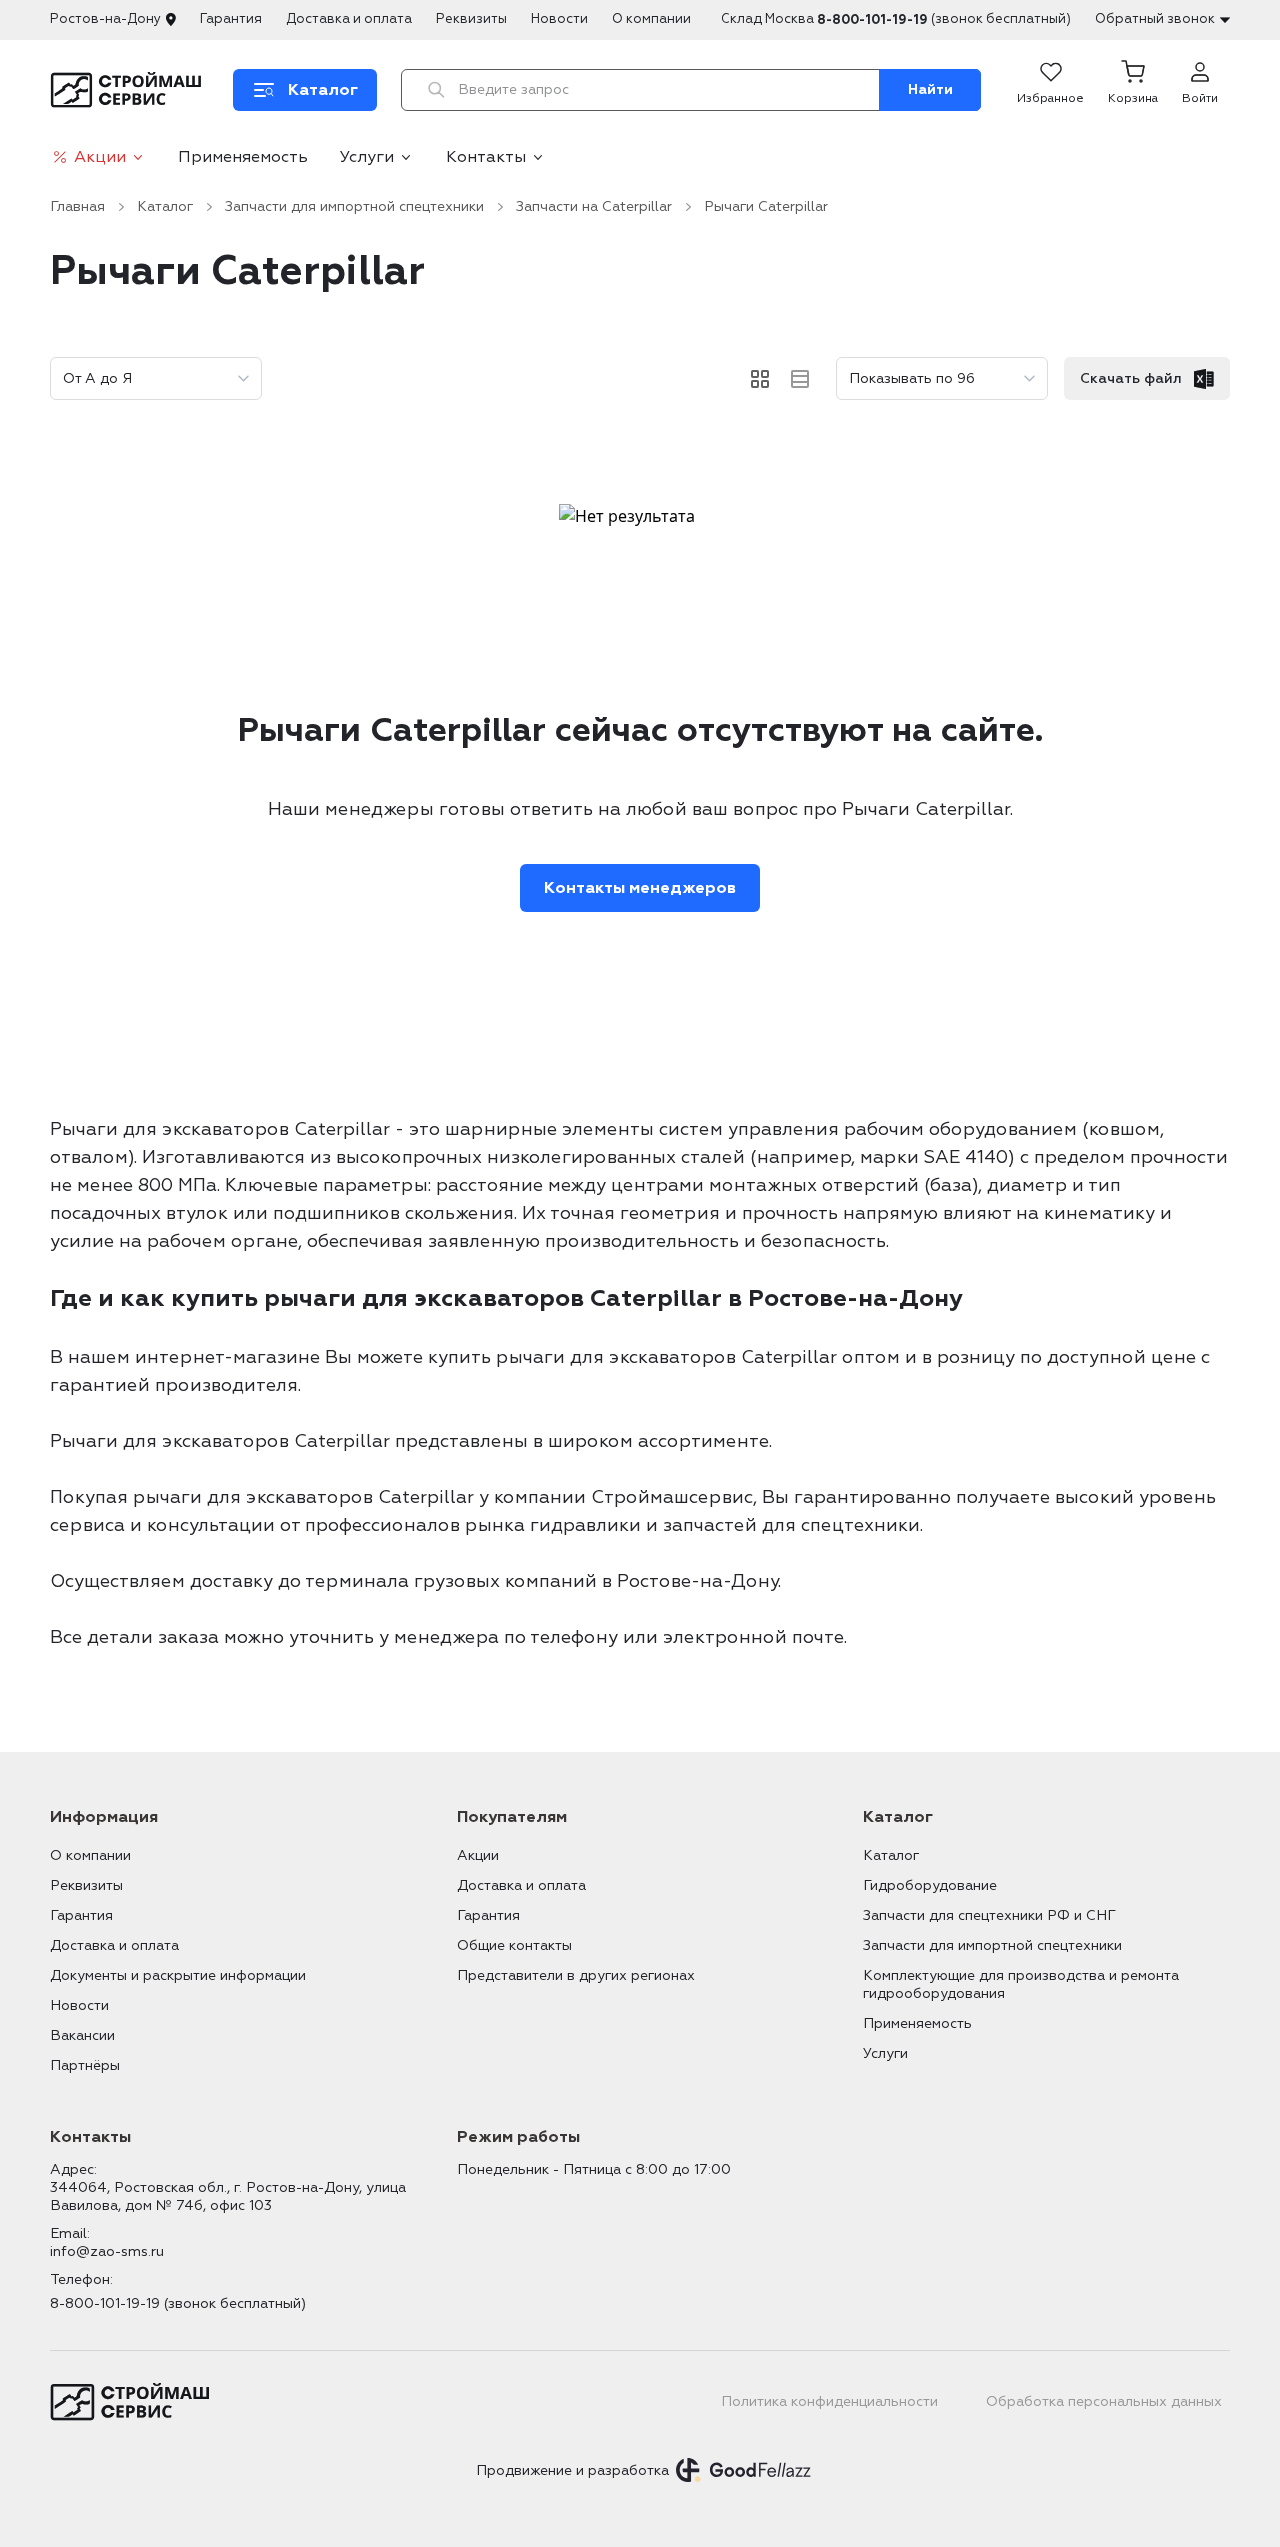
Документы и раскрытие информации (178, 1975)
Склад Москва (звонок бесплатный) (896, 19)
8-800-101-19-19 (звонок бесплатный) (178, 2303)
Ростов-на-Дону (105, 19)
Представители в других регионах (576, 1975)
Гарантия (231, 19)
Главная (77, 206)
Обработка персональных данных (1104, 2401)
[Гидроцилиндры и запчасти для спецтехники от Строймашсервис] (129, 90)
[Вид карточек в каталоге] (760, 379)
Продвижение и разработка (572, 2470)
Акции (100, 157)
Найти (930, 89)
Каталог (165, 206)
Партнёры (85, 2065)
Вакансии (82, 2035)
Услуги (367, 157)
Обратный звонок (1155, 19)
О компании (651, 19)
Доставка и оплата (349, 19)
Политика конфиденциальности (829, 2401)
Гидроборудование (930, 1885)
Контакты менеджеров (640, 888)
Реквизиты (471, 19)
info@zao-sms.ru (107, 2251)
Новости (559, 19)
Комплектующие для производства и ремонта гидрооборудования (1021, 1984)
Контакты (486, 157)
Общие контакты (514, 1945)
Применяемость (243, 157)
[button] (1133, 90)
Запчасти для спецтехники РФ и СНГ (989, 1915)
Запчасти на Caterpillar (594, 206)
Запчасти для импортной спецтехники (354, 206)
